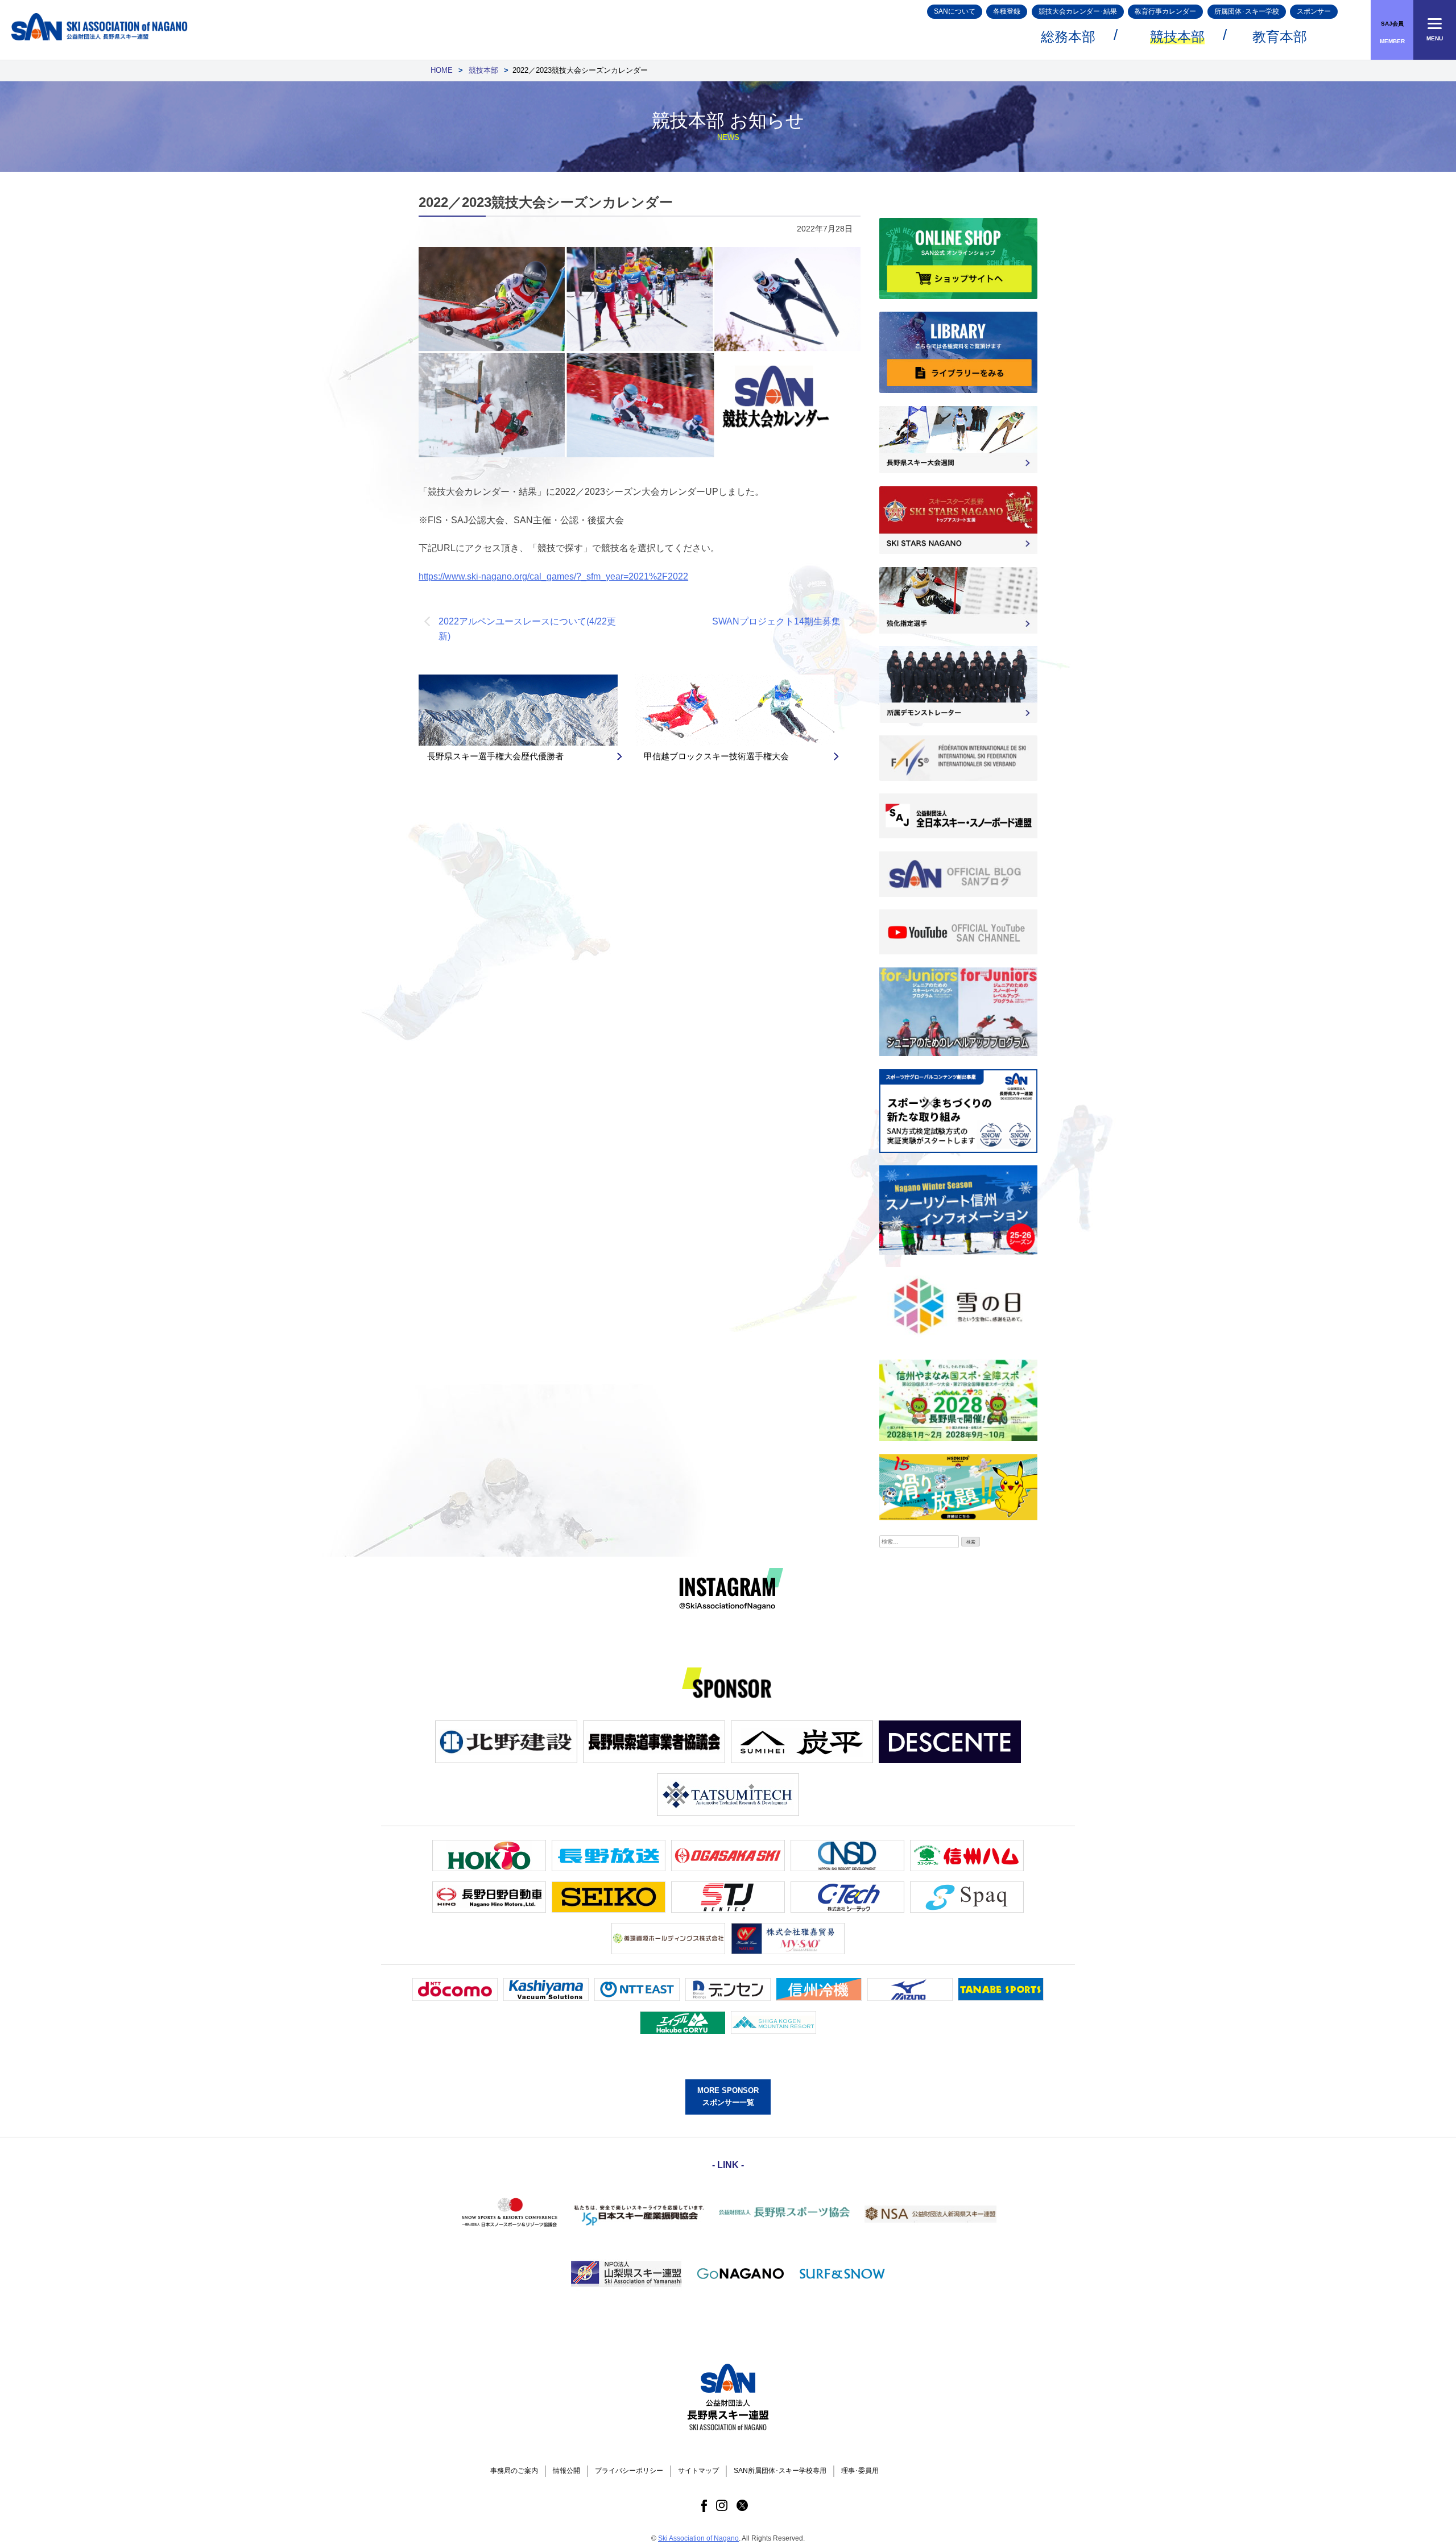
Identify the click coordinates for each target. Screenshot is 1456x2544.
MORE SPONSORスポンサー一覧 (728, 2096)
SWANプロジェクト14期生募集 (776, 621)
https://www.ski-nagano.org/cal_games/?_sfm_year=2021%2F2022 (553, 576)
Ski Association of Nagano (698, 2538)
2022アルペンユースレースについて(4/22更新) (527, 629)
